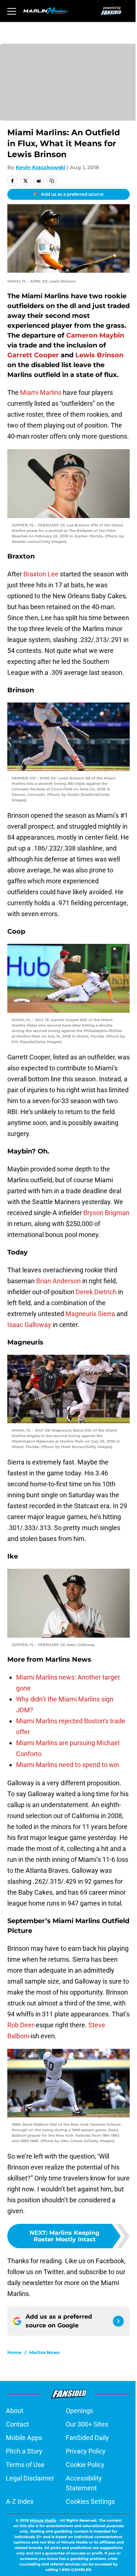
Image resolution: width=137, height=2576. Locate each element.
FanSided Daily (87, 2438)
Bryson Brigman (106, 1213)
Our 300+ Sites (87, 2424)
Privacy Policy (86, 2451)
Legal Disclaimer (30, 2478)
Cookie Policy (85, 2465)
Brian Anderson (58, 1281)
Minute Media (43, 2520)
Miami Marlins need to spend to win (68, 1765)
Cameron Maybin (95, 335)
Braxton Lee (41, 574)
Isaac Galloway (29, 1325)
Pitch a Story (24, 2451)
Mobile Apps (24, 2438)
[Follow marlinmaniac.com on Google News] (118, 2321)
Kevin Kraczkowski (41, 167)
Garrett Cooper (33, 355)
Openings (79, 2411)
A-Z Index (20, 2501)
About (15, 2411)
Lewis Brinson (99, 355)
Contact (17, 2424)
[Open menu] (12, 11)
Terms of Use (25, 2465)
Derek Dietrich (96, 1292)
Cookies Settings (90, 2501)
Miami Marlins (41, 392)
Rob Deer (21, 2025)
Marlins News (44, 2352)
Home (14, 2352)
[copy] (52, 181)
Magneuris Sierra (90, 1314)
